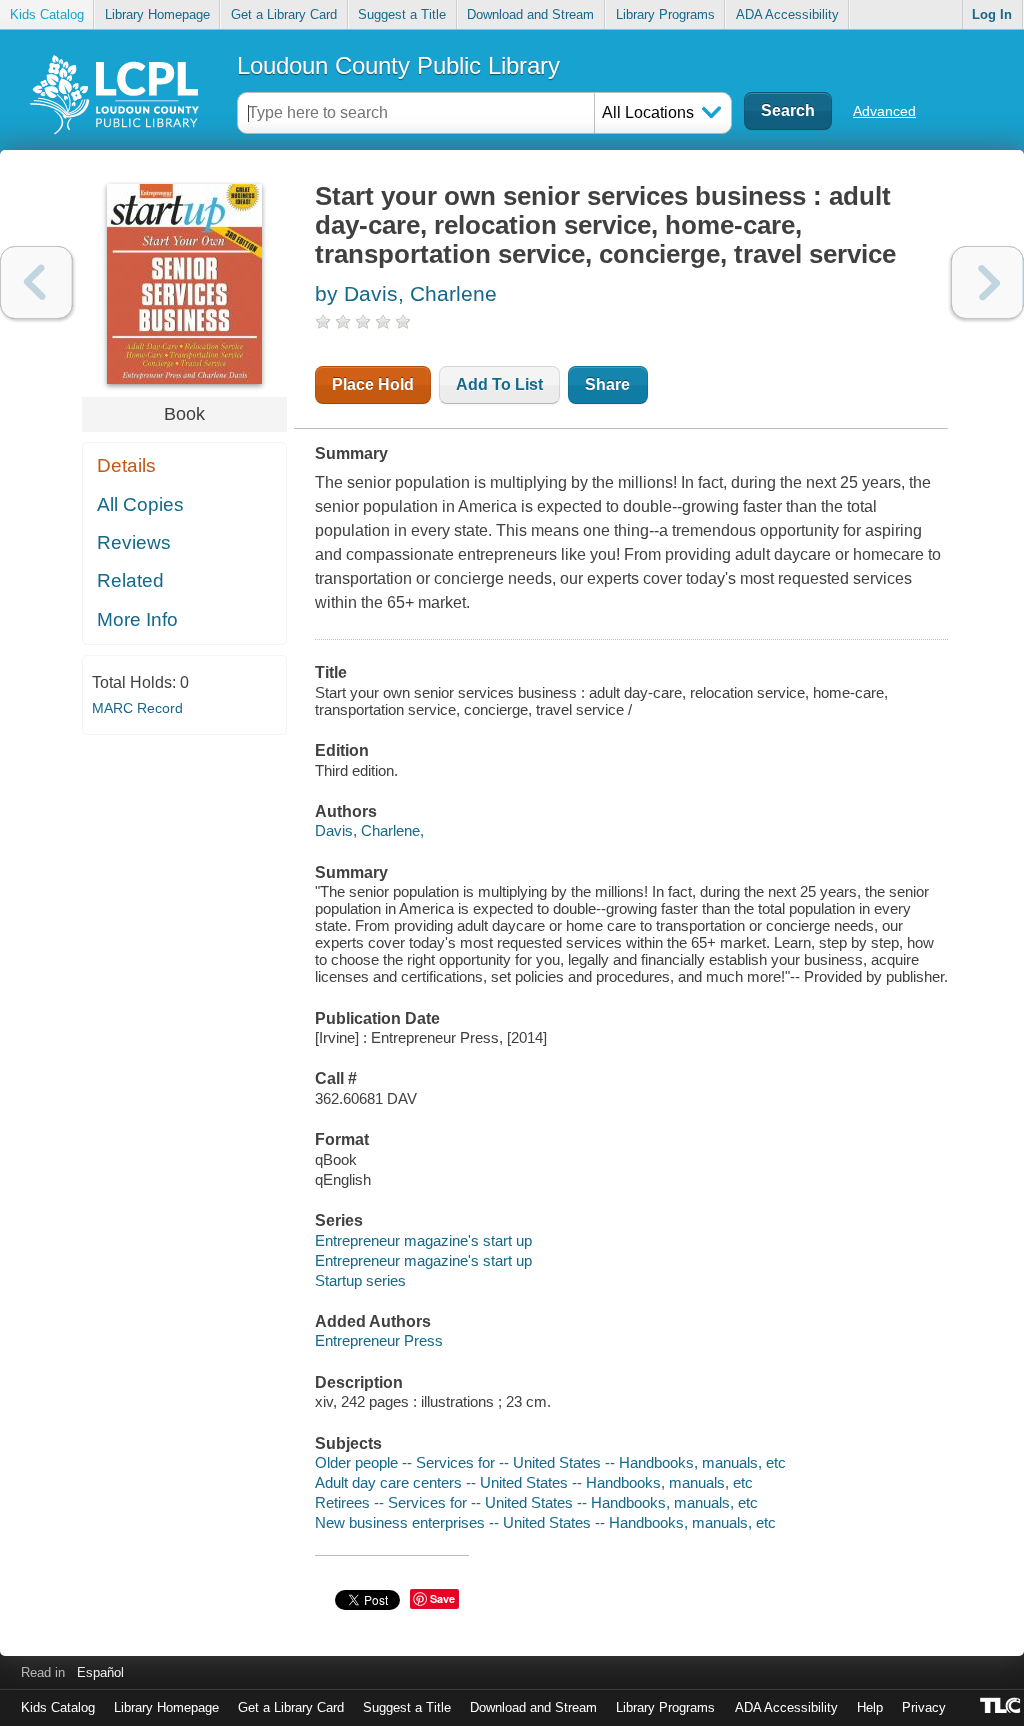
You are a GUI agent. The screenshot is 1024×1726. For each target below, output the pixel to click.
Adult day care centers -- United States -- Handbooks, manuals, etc (534, 1482)
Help (870, 1707)
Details (126, 465)
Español (100, 1672)
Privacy (924, 1707)
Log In (992, 14)
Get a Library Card (284, 14)
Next (987, 282)
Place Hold (373, 384)
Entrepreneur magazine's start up (423, 1240)
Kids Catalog (47, 14)
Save (442, 1598)
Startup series (360, 1280)
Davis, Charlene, (369, 830)
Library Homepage (157, 14)
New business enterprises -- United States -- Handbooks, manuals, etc (545, 1522)
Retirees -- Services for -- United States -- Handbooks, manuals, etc (536, 1502)
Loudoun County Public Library (398, 65)
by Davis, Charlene (406, 293)
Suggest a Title (402, 14)
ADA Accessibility (787, 14)
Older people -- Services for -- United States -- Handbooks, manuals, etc (550, 1462)
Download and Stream (530, 14)
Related (130, 580)
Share (607, 384)
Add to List (499, 384)
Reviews (134, 542)
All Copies (140, 504)
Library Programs (665, 14)
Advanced (884, 111)
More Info (137, 619)
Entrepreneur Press (379, 1340)
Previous (36, 282)
